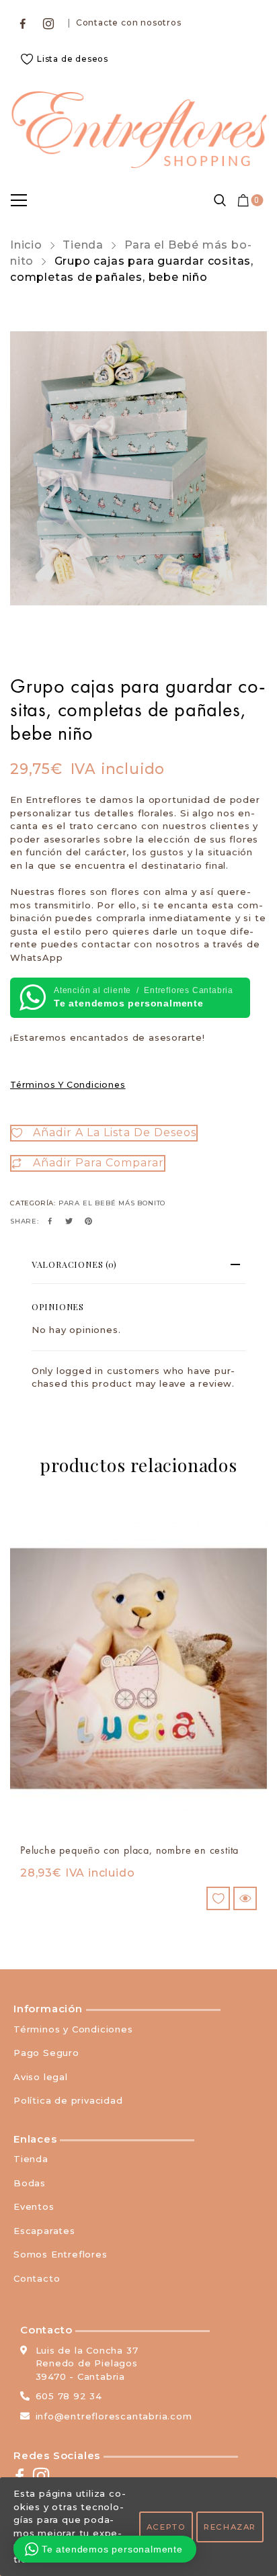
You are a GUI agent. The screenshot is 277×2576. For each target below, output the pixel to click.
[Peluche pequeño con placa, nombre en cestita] (138, 1669)
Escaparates (44, 2231)
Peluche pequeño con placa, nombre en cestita (129, 1850)
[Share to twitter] (69, 1221)
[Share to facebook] (50, 1221)
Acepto (166, 2527)
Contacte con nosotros (129, 23)
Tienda (83, 245)
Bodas (30, 2183)
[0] (244, 200)
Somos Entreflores (61, 2254)
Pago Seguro (46, 2053)
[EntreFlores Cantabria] (138, 130)
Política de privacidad (68, 2100)
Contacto (37, 2278)
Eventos (34, 2206)
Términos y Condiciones (68, 1085)
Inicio (26, 245)
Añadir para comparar (98, 1163)
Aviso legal (41, 2077)
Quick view (245, 1898)
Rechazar (230, 2527)
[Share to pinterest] (89, 1221)
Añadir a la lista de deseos (115, 1132)
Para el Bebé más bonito (112, 1203)
